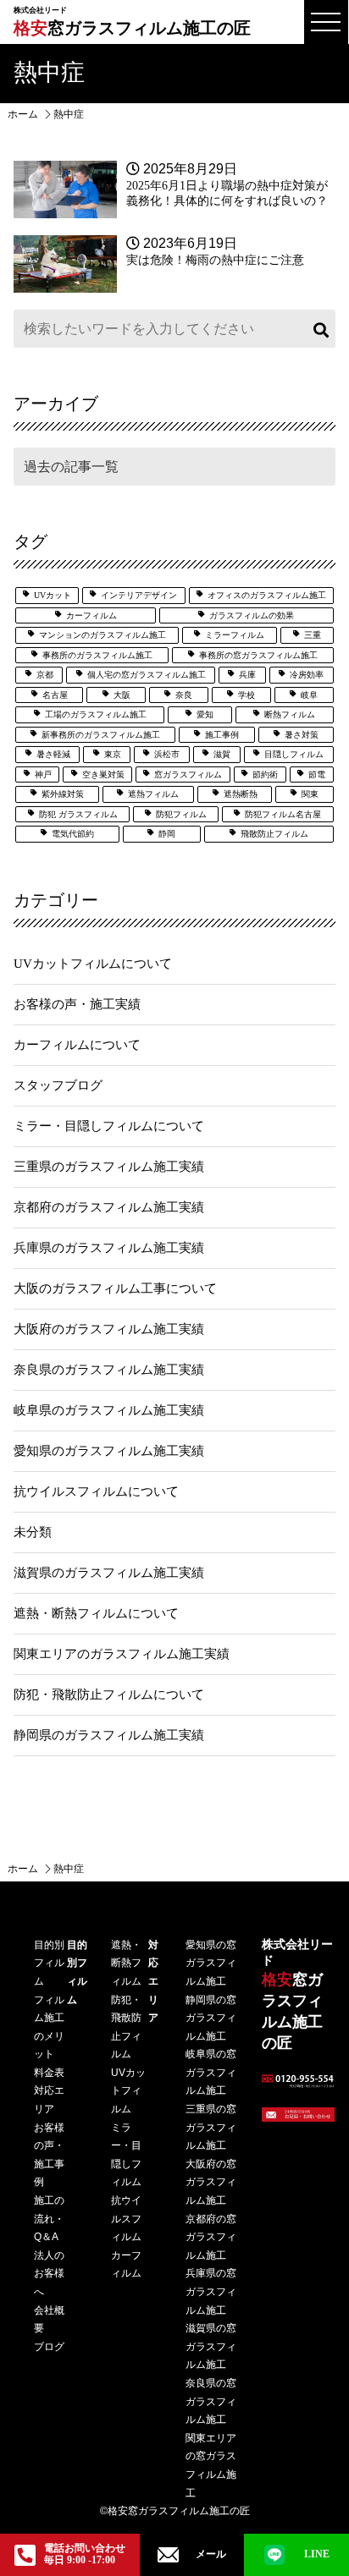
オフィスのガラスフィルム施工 (267, 595)
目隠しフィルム (294, 754)
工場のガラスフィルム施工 (96, 714)
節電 (317, 774)
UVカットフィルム (128, 2091)
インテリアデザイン (139, 595)
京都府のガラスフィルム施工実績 (109, 1207)
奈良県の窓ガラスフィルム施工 (211, 2401)
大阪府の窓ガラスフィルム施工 (211, 2182)
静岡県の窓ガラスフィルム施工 (211, 2018)
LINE (317, 2554)
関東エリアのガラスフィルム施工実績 (122, 1654)
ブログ (49, 2347)
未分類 (33, 1532)
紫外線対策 (63, 794)
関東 (310, 794)
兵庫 (247, 675)
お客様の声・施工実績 (77, 1004)
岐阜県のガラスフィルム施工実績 (109, 1410)
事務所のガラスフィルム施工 (97, 655)
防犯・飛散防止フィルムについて (109, 1694)
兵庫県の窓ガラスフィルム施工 (211, 2291)
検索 (319, 329)
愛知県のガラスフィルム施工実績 (109, 1451)
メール (211, 2554)
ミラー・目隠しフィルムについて (109, 1126)
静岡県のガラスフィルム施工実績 (109, 1735)
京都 (45, 675)
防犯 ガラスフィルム (78, 814)
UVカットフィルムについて (93, 964)
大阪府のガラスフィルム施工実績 (109, 1329)
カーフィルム (91, 615)
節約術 (265, 774)
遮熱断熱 (241, 794)
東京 (113, 754)
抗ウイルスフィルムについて (96, 1491)
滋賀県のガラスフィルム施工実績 (109, 1573)
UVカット (53, 595)
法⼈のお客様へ (49, 2274)
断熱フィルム (290, 714)
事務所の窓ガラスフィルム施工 (258, 655)
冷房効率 (307, 675)
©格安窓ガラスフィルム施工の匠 (175, 2511)
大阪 (122, 695)
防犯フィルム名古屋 (283, 814)
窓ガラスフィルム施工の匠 (132, 22)
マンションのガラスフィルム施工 (102, 635)
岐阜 (309, 695)
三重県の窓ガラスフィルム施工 (211, 2127)
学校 (247, 695)
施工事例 (222, 735)
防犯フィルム (181, 814)
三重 (313, 635)
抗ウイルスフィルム (126, 2219)
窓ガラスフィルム (188, 774)
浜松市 (167, 754)
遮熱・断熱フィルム (126, 1963)
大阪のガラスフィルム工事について (115, 1288)
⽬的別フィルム (49, 1963)
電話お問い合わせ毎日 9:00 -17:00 (85, 2554)
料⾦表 (49, 2073)
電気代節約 (73, 834)
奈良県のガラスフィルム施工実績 (109, 1370)
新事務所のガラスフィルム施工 (101, 735)
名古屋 (55, 695)
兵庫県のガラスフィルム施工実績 (109, 1248)
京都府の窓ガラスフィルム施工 (211, 2237)
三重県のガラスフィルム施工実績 (109, 1167)
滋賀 (222, 754)
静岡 (167, 834)
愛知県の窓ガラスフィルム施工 (211, 1963)
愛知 (205, 714)
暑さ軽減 (53, 754)
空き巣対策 (103, 774)
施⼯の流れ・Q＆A (49, 2219)
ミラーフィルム (235, 635)
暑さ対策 (302, 735)
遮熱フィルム (153, 794)
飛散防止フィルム (274, 834)
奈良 (184, 695)
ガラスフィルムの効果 (252, 615)
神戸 (43, 774)
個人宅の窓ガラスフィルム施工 (147, 675)
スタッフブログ (58, 1085)
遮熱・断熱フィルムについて (96, 1613)
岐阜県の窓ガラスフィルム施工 (211, 2072)
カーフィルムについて (77, 1045)
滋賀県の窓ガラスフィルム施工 (211, 2346)
